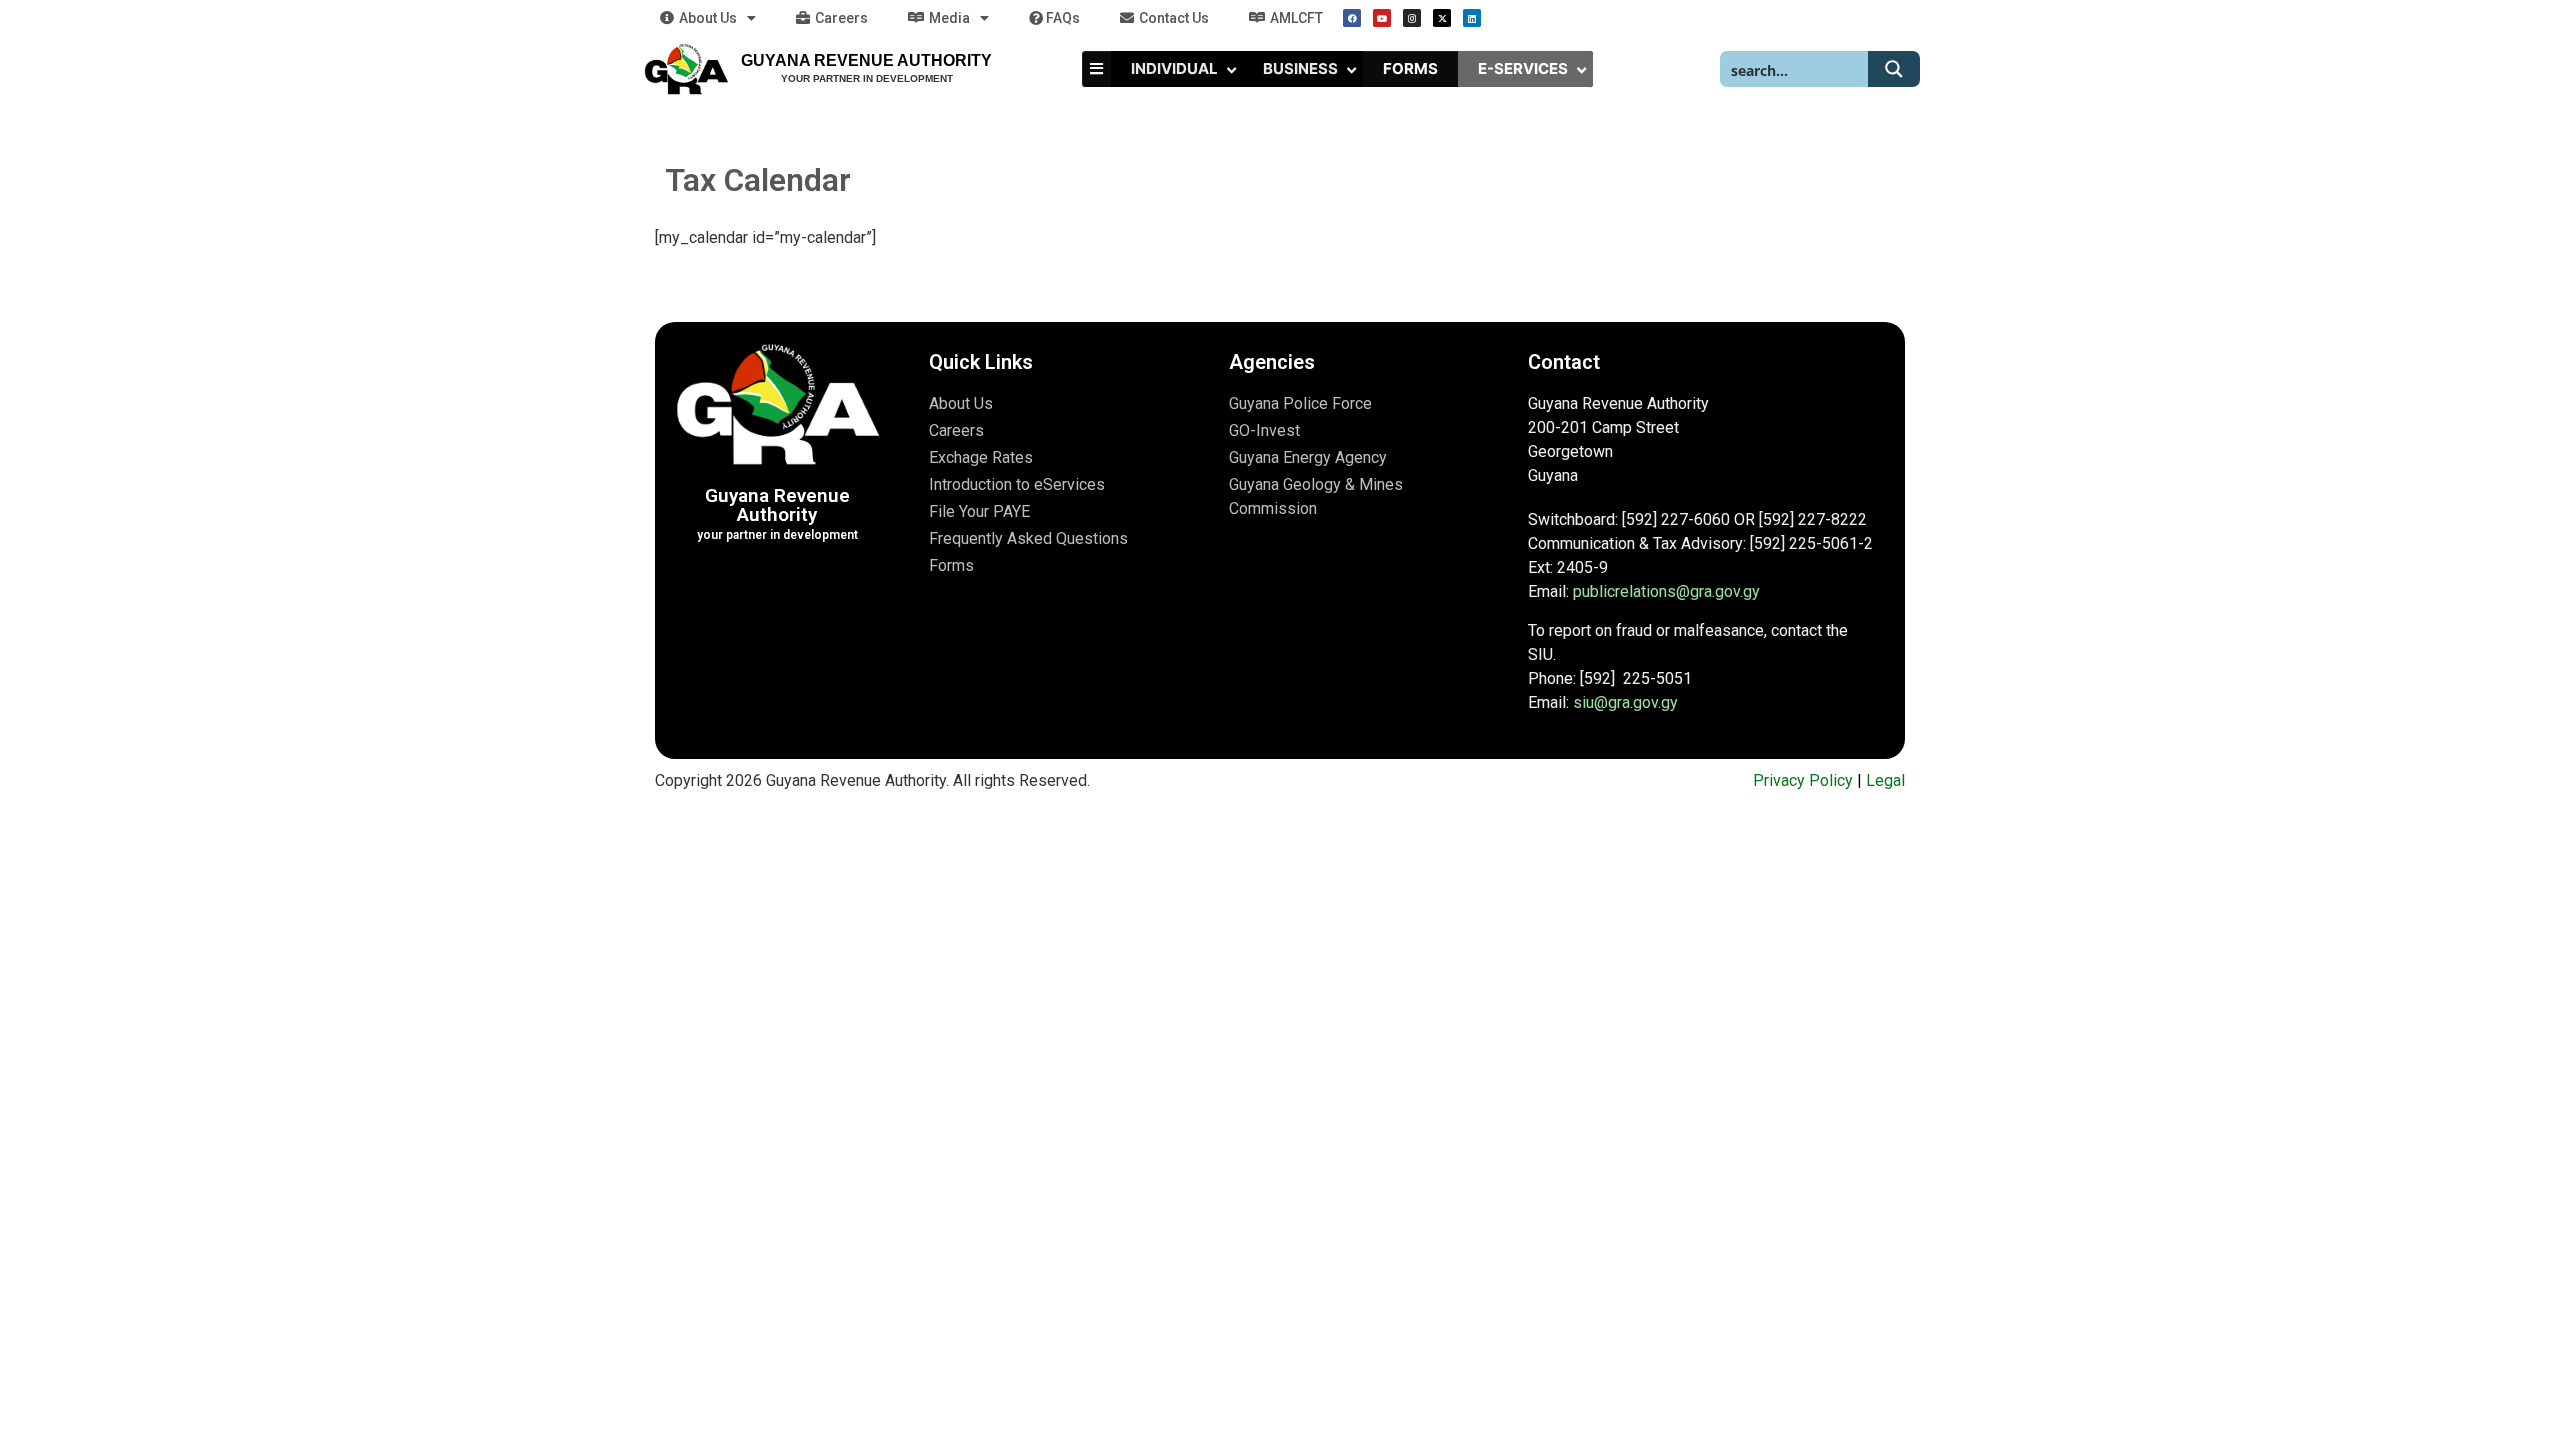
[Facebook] (1352, 18)
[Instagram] (1412, 18)
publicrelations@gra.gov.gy (1666, 591)
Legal (1885, 780)
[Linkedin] (1472, 18)
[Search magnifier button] (1894, 69)
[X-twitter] (1442, 18)
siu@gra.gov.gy (1625, 702)
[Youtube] (1382, 18)
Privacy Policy (1803, 780)
